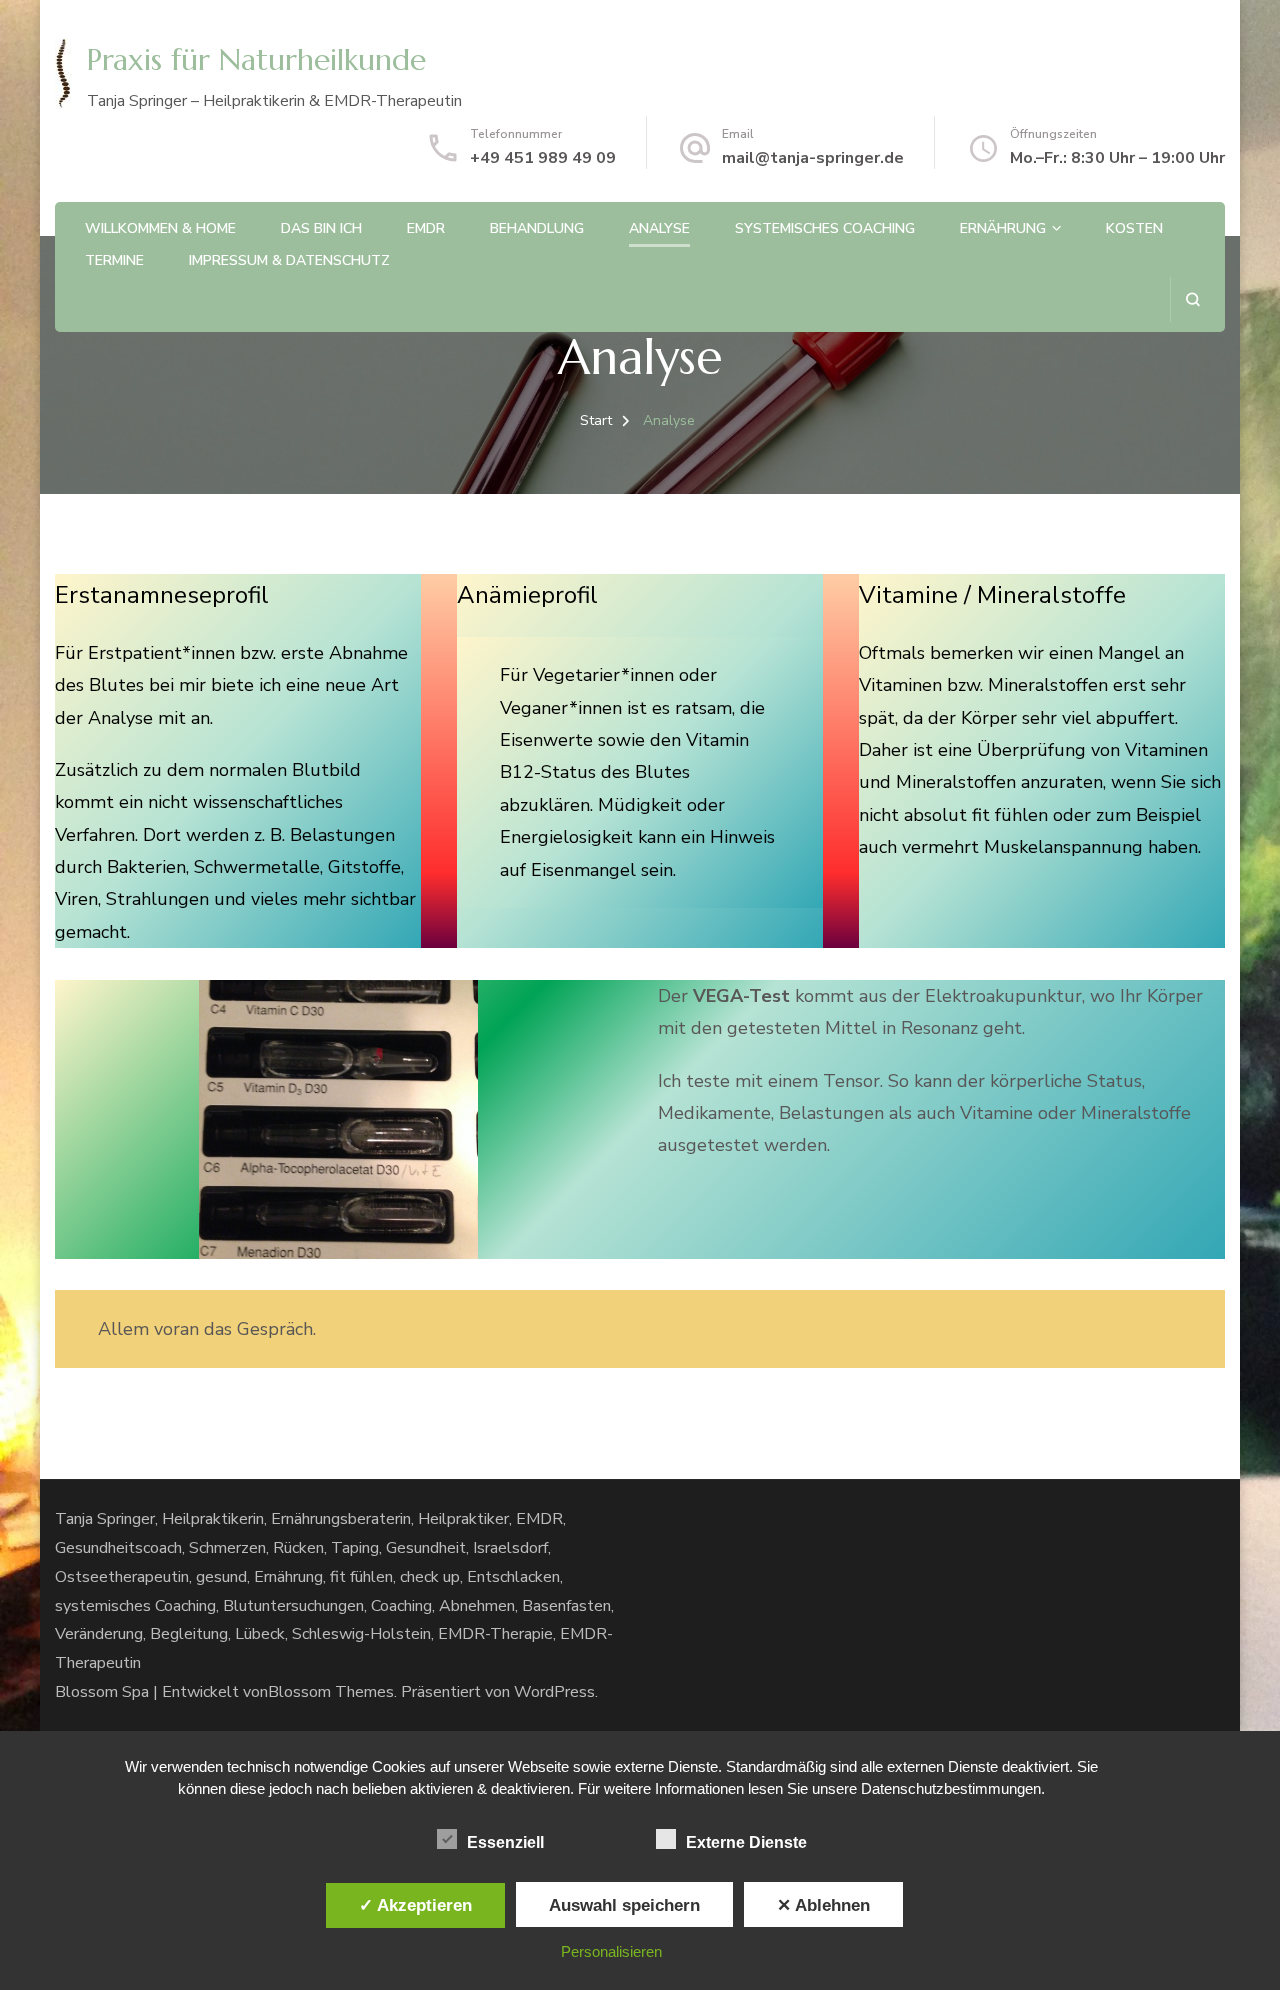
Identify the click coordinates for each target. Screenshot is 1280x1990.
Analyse (659, 228)
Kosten (1134, 228)
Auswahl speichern (624, 1905)
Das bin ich (321, 228)
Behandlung (537, 228)
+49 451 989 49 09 (543, 158)
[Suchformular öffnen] (1192, 299)
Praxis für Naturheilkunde (256, 59)
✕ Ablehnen (823, 1905)
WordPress (554, 1692)
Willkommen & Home (160, 228)
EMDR (426, 228)
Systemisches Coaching (825, 228)
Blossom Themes (331, 1692)
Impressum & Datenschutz (289, 260)
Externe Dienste (746, 1842)
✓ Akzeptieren (415, 1905)
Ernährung (1003, 228)
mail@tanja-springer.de (813, 158)
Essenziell (505, 1842)
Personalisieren (611, 1951)
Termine (114, 260)
